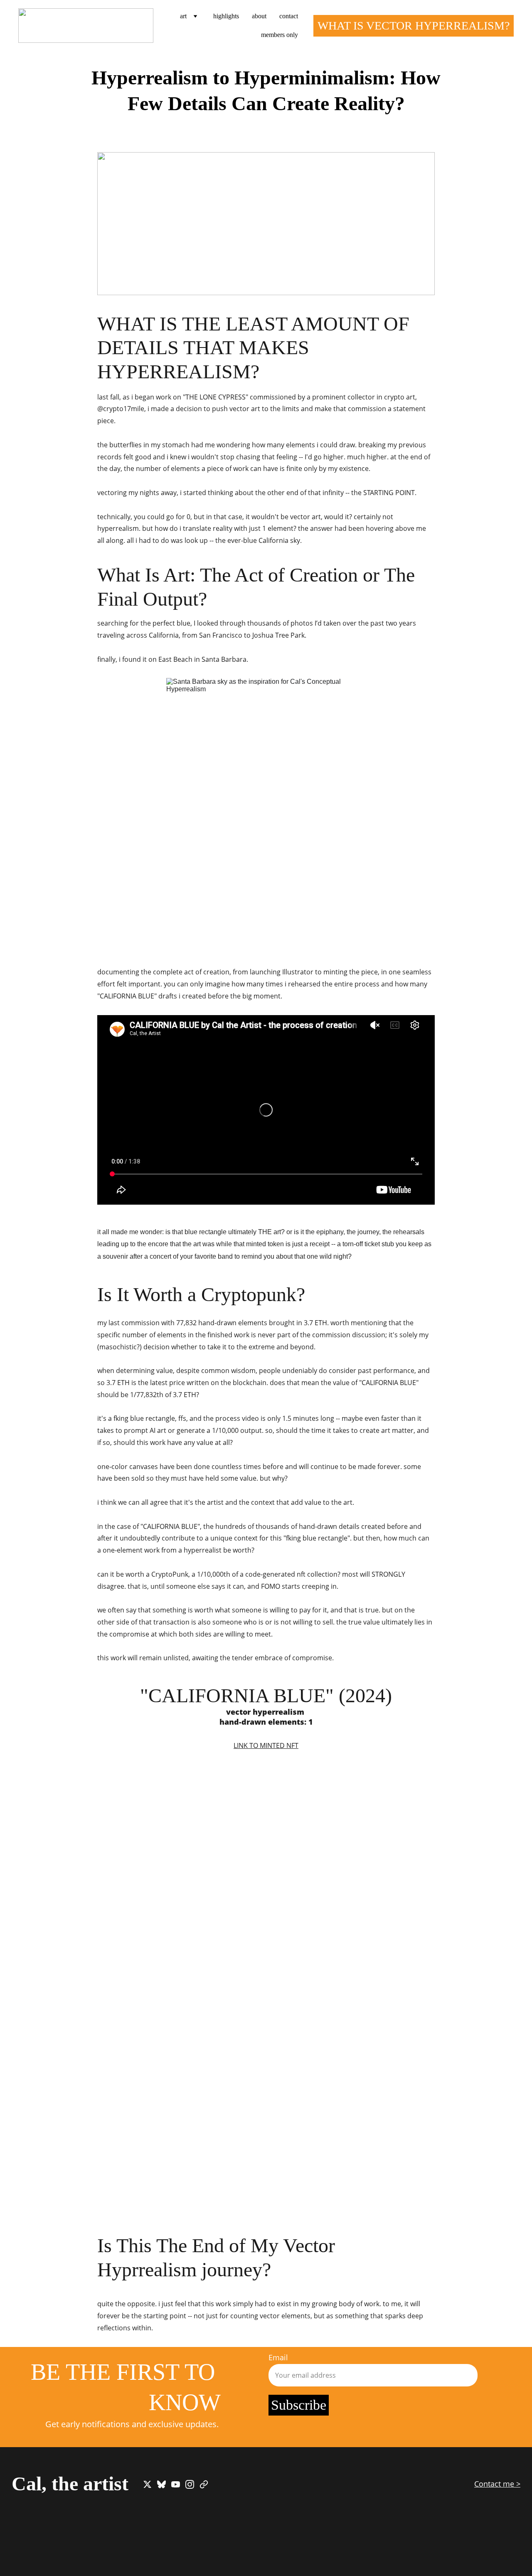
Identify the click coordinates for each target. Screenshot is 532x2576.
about (259, 16)
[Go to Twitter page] (147, 2484)
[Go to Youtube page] (176, 2484)
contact (289, 16)
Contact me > (497, 2484)
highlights (226, 16)
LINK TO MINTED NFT (266, 1745)
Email (278, 2357)
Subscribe (299, 2405)
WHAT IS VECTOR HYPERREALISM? (414, 26)
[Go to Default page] (204, 2484)
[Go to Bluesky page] (161, 2484)
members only (280, 35)
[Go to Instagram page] (190, 2484)
